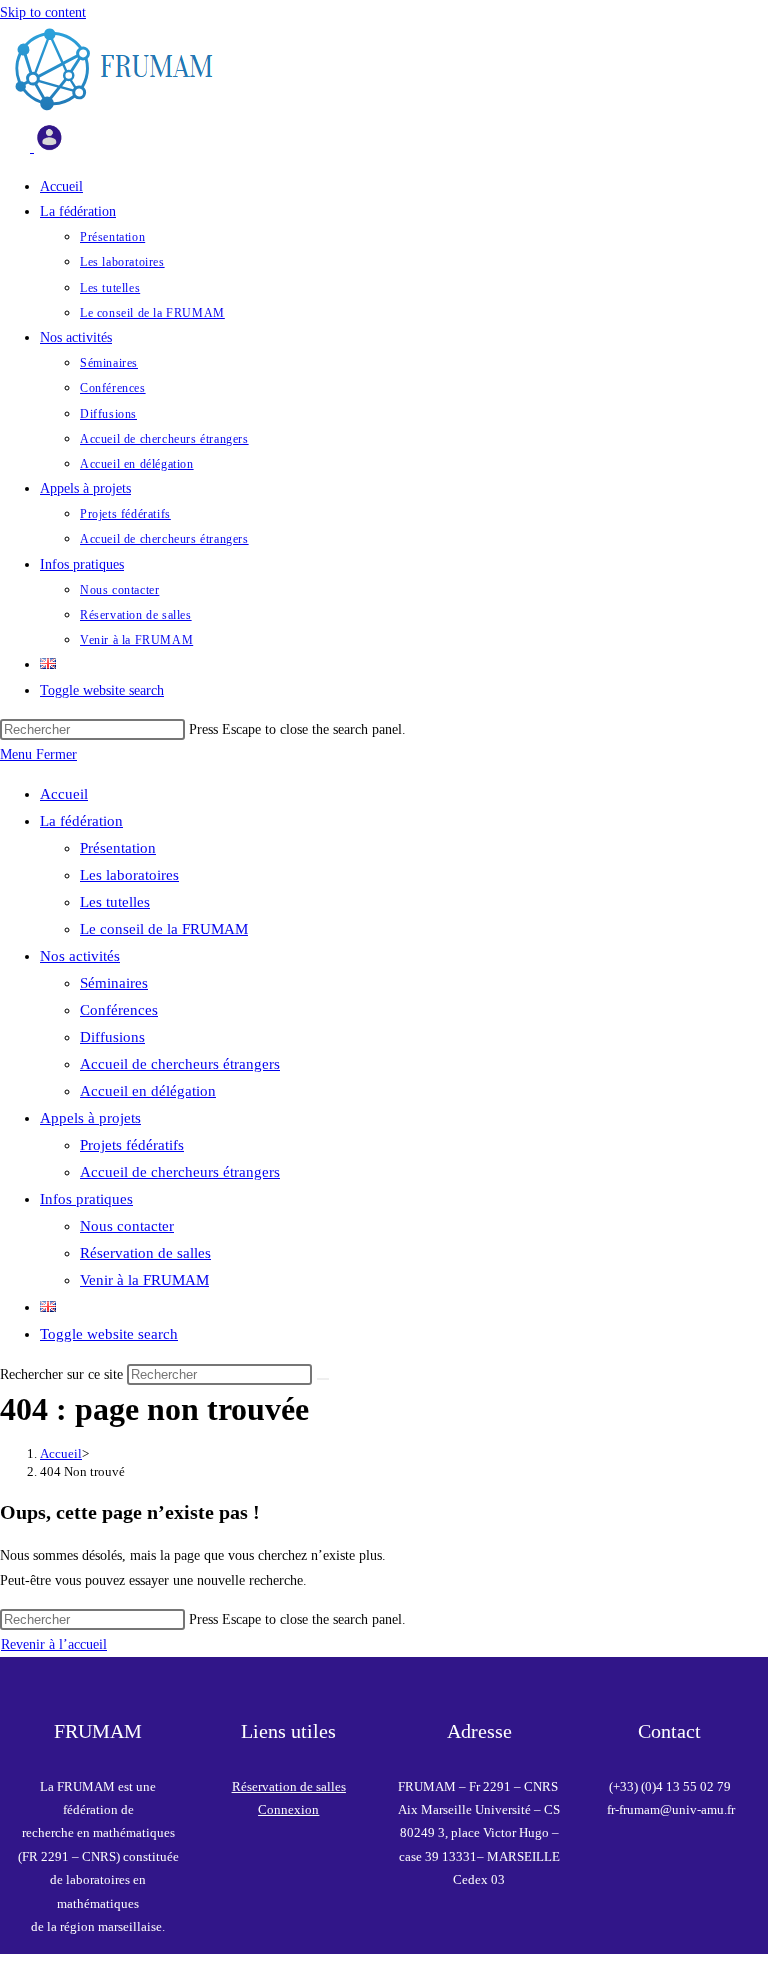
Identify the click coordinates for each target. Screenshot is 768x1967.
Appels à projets (90, 1118)
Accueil (64, 794)
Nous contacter (127, 1226)
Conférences (119, 1010)
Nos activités (80, 956)
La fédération (81, 821)
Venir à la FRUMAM (144, 1280)
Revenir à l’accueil (54, 1644)
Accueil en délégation (148, 1091)
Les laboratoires (129, 875)
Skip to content (43, 12)
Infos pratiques (86, 1199)
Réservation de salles (145, 1253)
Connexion (288, 1809)
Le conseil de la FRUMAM (164, 929)
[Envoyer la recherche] (323, 1379)
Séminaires (114, 983)
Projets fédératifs (132, 1145)
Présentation (118, 848)
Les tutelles (115, 902)
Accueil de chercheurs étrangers (180, 1064)
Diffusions (112, 1037)
